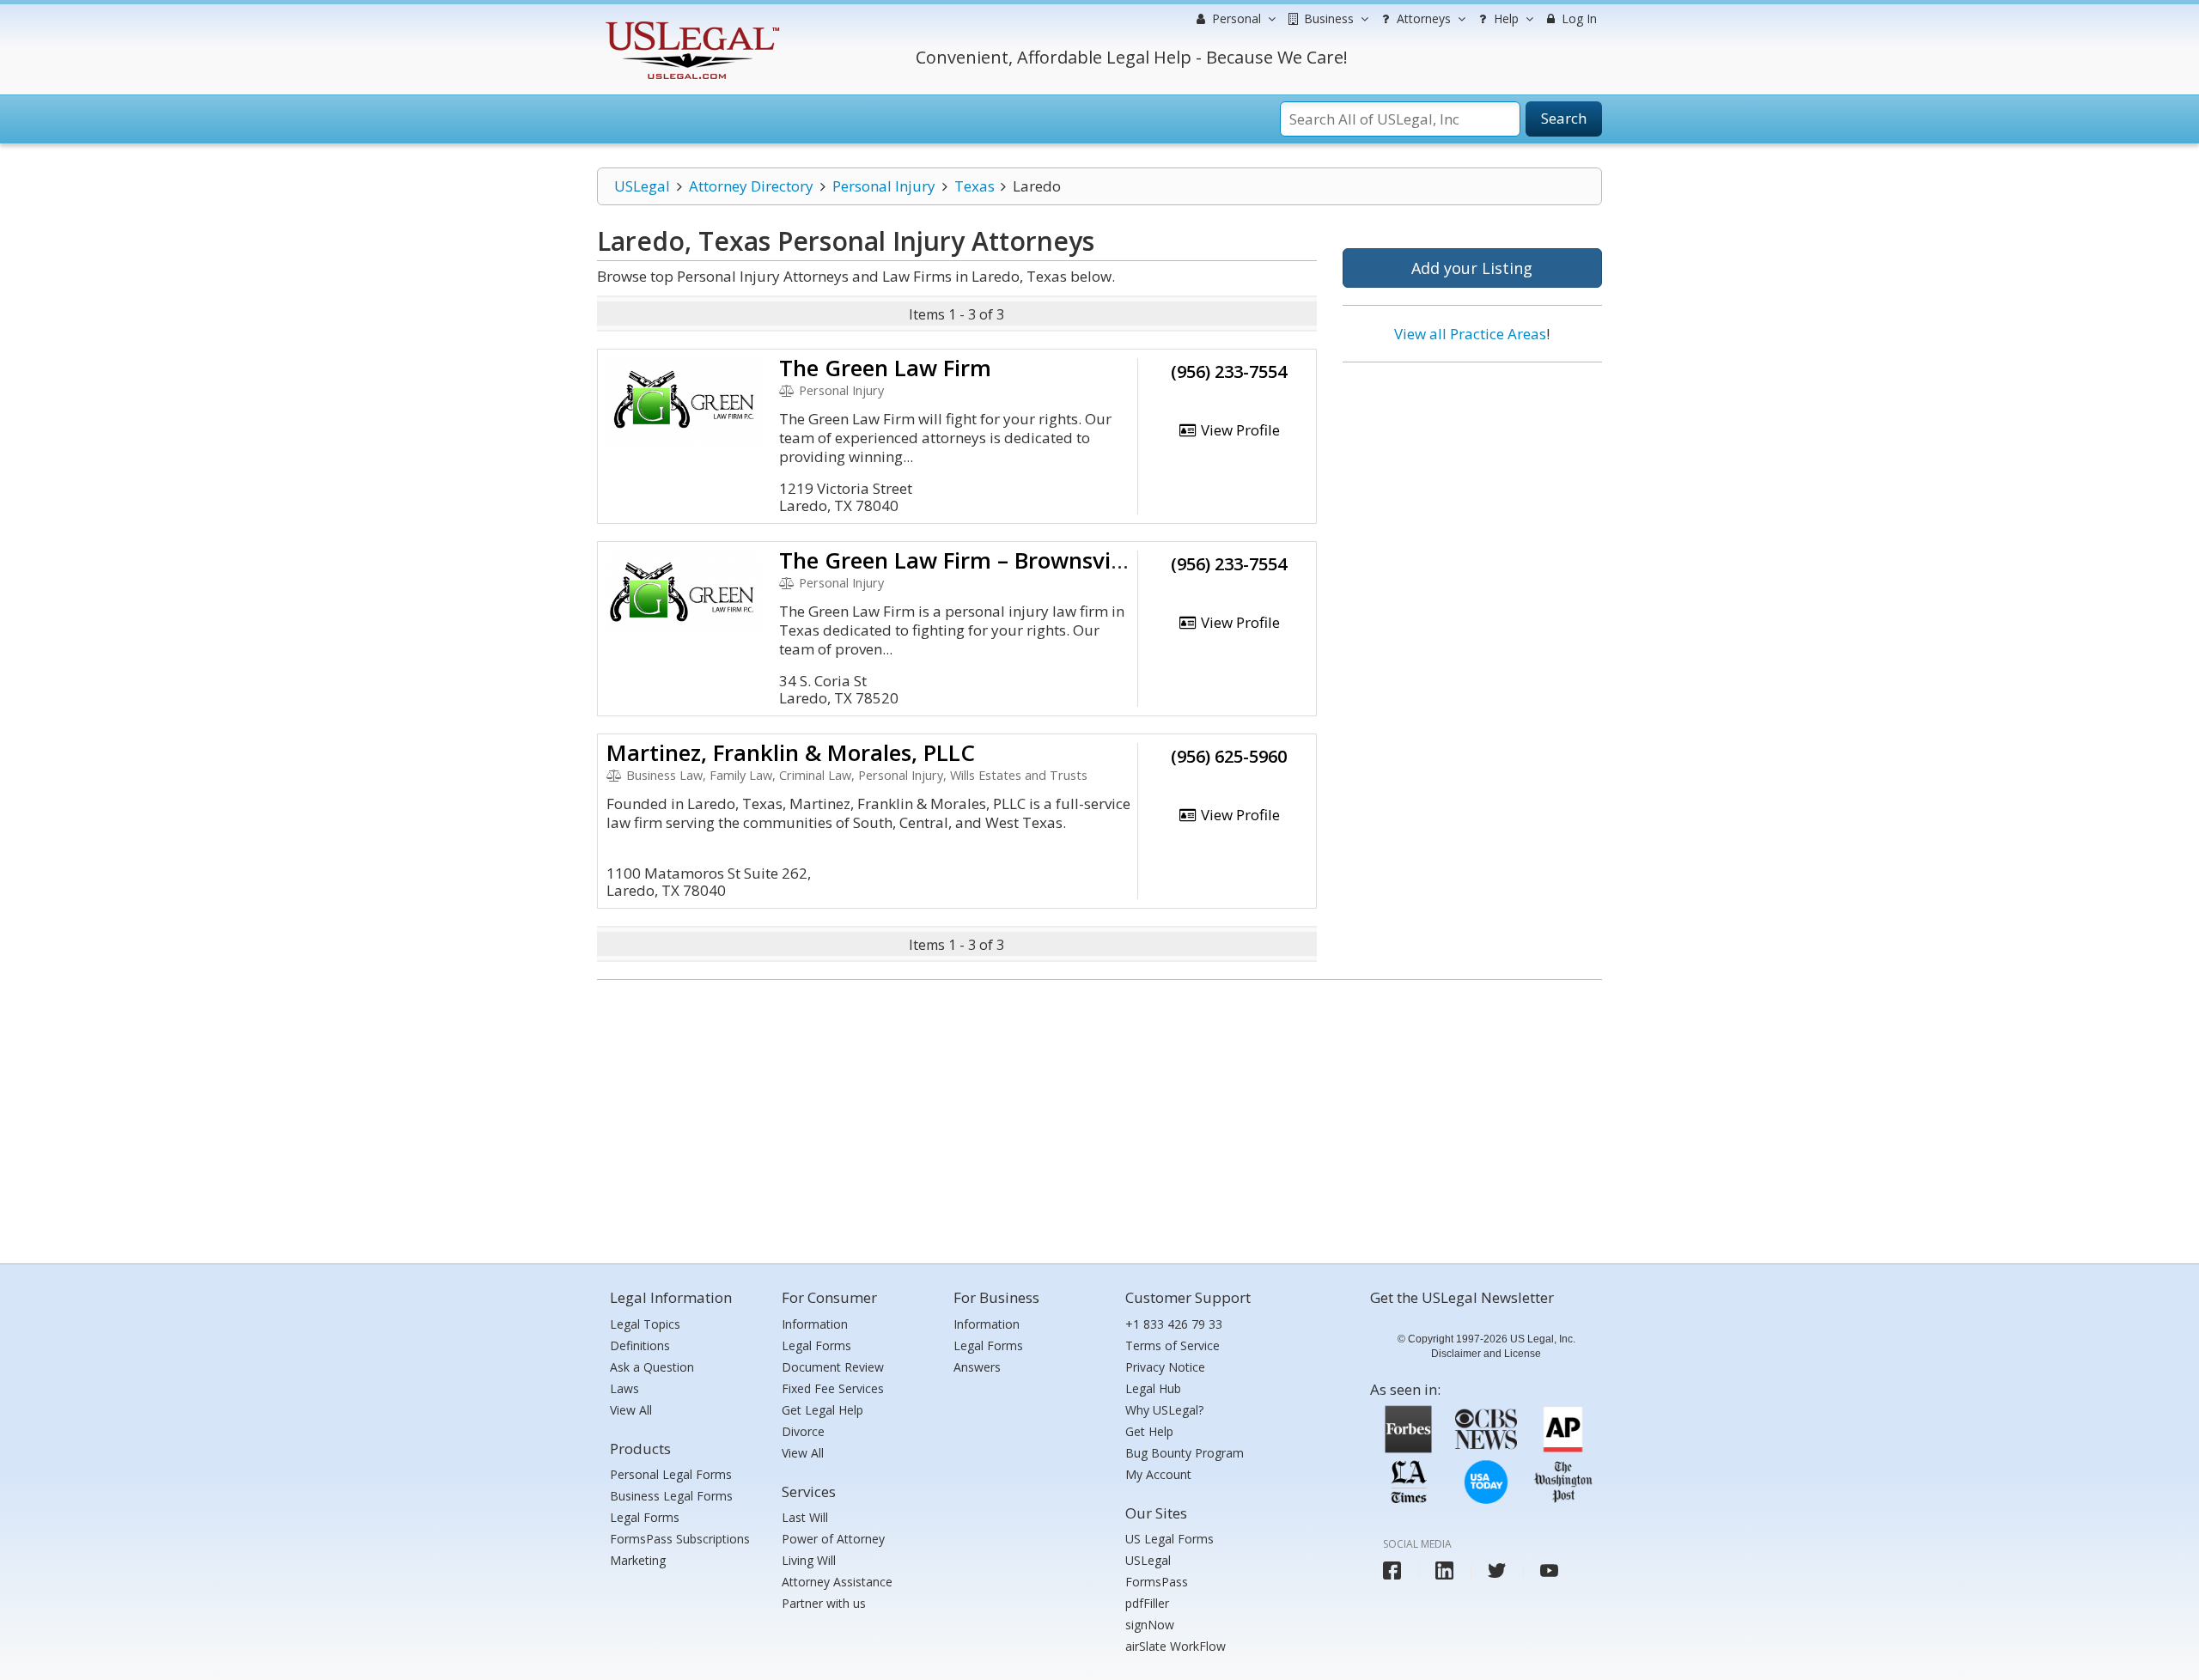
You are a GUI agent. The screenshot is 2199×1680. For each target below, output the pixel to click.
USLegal (642, 186)
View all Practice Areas (1470, 334)
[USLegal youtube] (1549, 1570)
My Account (1158, 1474)
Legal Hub (1153, 1388)
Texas (975, 186)
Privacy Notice (1165, 1367)
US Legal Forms (1170, 1539)
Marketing (638, 1560)
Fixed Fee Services (833, 1388)
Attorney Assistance (837, 1582)
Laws (624, 1388)
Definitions (640, 1345)
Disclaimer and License (1486, 1354)
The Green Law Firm (885, 368)
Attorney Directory (751, 186)
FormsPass (1157, 1582)
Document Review (833, 1367)
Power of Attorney (833, 1539)
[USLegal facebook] (1392, 1570)
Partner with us (824, 1603)
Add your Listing (1472, 268)
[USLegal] (690, 24)
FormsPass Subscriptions (680, 1539)
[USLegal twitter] (1497, 1570)
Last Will (805, 1517)
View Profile (1239, 430)
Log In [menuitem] (1578, 18)
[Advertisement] (1472, 487)
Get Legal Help (822, 1410)
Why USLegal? (1164, 1410)
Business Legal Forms (671, 1496)
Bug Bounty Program (1185, 1453)
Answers (977, 1367)
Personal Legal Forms (671, 1474)
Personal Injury (884, 186)
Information (815, 1324)
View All (631, 1410)
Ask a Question (652, 1367)
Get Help (1149, 1431)
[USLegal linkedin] (1444, 1570)
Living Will (809, 1560)
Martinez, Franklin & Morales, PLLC (791, 752)
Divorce (803, 1431)
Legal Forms (645, 1517)
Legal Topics (645, 1324)
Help (1505, 18)
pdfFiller (1147, 1603)
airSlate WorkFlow (1176, 1646)
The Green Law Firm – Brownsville (957, 560)
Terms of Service (1173, 1345)
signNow (1150, 1625)
